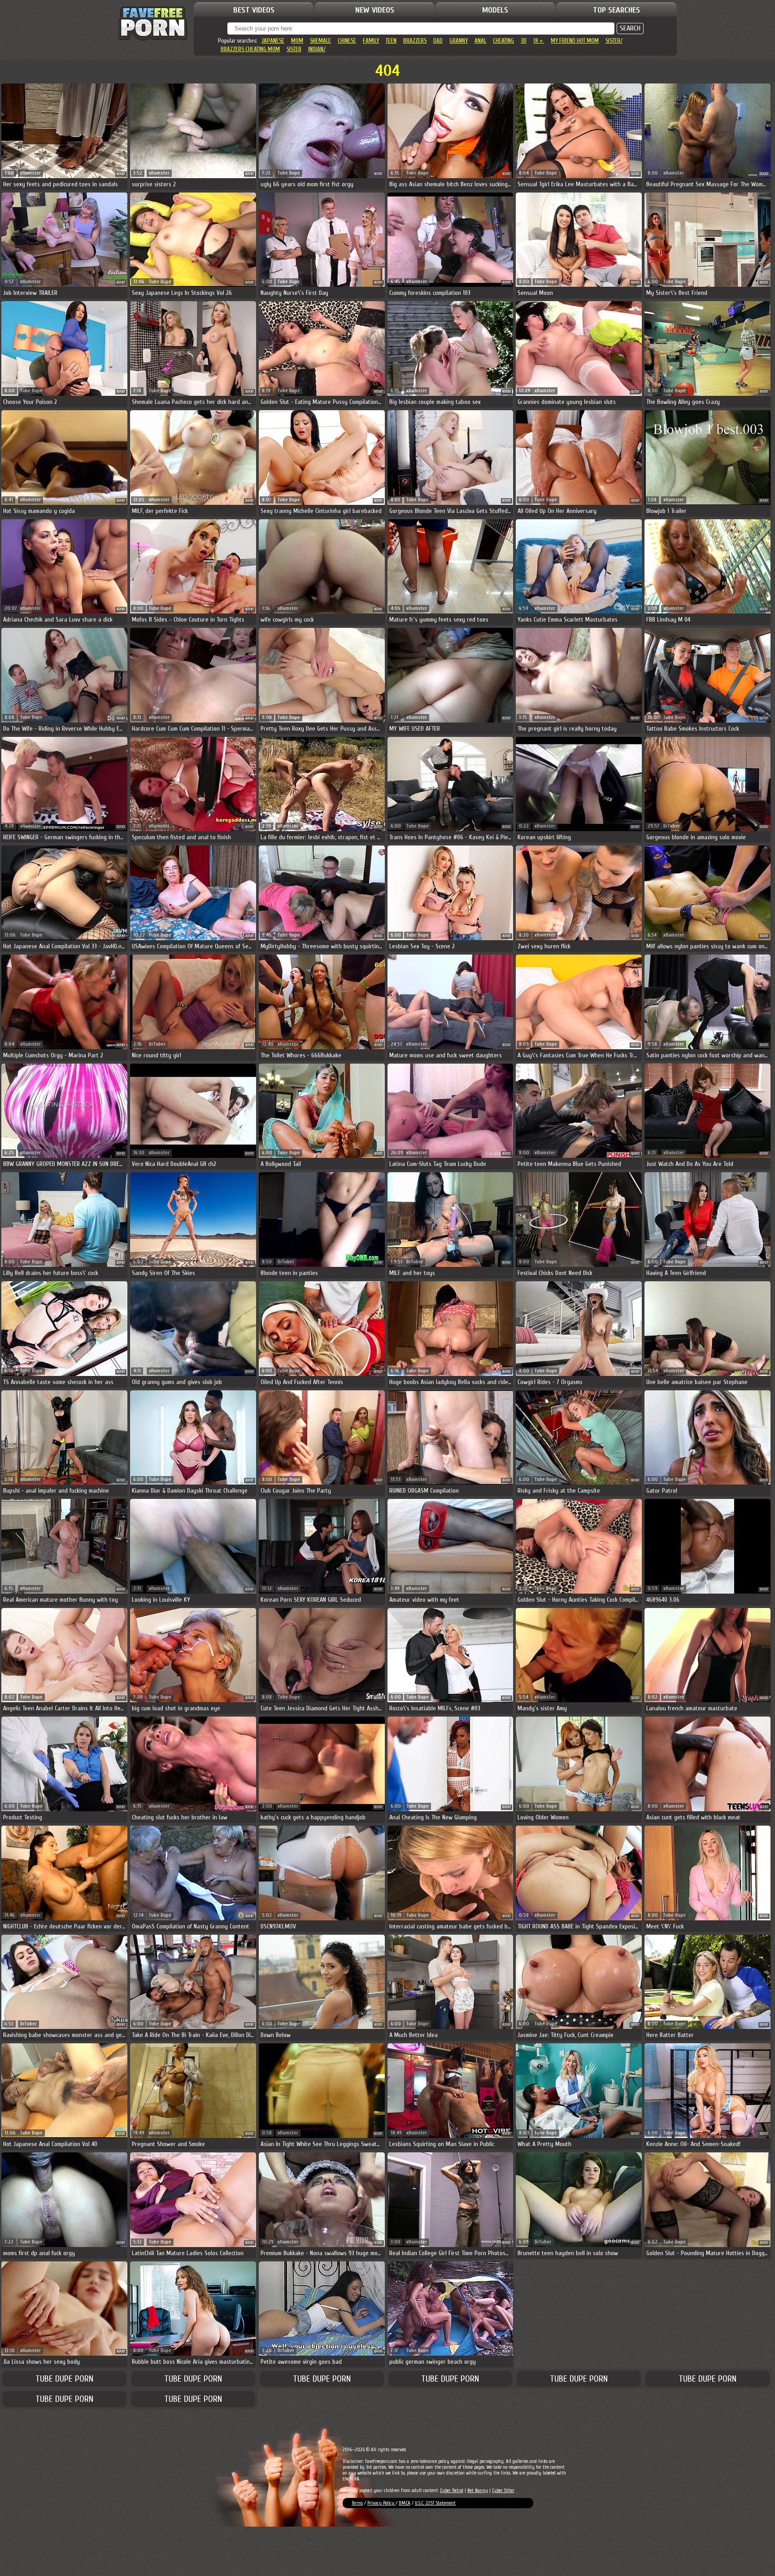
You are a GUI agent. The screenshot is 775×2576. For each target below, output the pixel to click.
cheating (503, 41)
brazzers (415, 41)
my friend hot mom (575, 41)
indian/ (317, 49)
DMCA (405, 2503)
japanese (273, 41)
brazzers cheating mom (250, 49)
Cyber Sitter (503, 2491)
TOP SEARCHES (616, 10)
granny (459, 41)
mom (297, 41)
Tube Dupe (289, 173)
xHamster (30, 173)
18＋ (539, 41)
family (371, 41)
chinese (347, 41)
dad (438, 41)
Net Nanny (478, 2491)
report (121, 174)
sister (294, 49)
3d (524, 41)
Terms (357, 2503)
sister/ (614, 41)
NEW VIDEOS (375, 10)
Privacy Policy (381, 2503)
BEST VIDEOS (254, 10)
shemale (320, 41)
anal (480, 41)
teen (391, 41)
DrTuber (672, 826)
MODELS (495, 10)
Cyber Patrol (452, 2491)
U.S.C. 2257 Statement (435, 2503)
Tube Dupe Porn (64, 2379)
